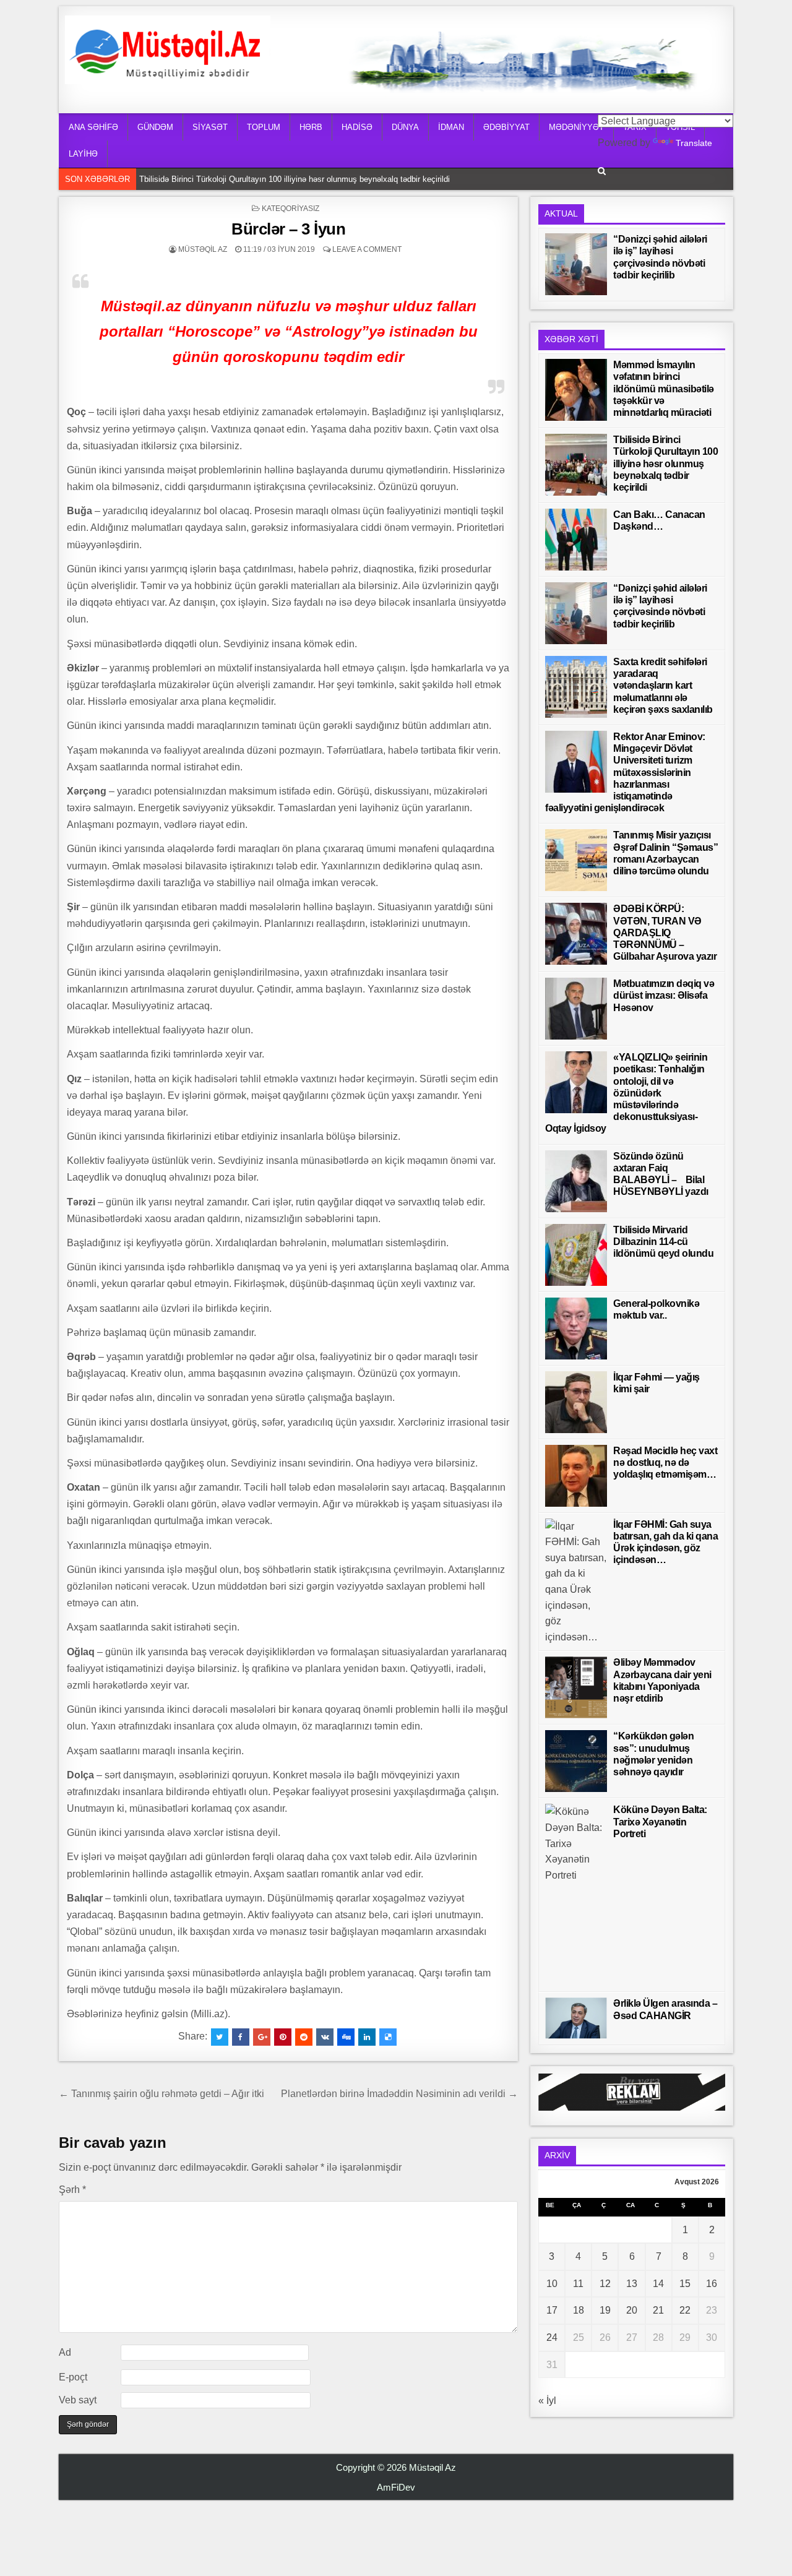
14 (658, 2284)
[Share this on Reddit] (304, 2037)
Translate (694, 143)
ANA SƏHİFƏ (93, 127)
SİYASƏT (210, 127)
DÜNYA (405, 127)
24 (552, 2337)
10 (552, 2284)
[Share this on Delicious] (388, 2037)
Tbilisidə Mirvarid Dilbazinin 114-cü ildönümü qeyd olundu (663, 1242)
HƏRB (311, 127)
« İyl (547, 2401)
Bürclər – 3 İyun (288, 229)
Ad (65, 2352)
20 (632, 2310)
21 (658, 2310)
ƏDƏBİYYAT (506, 127)
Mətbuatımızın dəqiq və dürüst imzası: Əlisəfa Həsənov (664, 995)
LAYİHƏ (83, 154)
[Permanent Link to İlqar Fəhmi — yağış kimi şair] (576, 1402)
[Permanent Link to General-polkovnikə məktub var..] (576, 1329)
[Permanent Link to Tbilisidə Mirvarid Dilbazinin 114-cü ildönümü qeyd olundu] (576, 1255)
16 (712, 2284)
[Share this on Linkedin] (367, 2037)
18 (579, 2310)
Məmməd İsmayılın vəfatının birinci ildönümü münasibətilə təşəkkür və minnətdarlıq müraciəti (664, 389)
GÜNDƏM (155, 127)
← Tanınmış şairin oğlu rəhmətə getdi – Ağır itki (161, 2094)
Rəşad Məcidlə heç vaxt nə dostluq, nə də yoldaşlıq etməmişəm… (665, 1462)
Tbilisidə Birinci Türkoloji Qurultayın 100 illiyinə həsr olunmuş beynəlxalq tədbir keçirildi (298, 178)
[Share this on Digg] (346, 2037)
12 (605, 2284)
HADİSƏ (357, 127)
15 (685, 2284)
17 (552, 2310)
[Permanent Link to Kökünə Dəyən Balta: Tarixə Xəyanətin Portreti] (576, 1895)
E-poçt (73, 2377)
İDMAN (451, 127)
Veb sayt (78, 2400)
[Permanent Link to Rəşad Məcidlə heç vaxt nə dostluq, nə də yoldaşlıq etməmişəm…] (576, 1476)
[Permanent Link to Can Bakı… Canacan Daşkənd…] (576, 540)
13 (632, 2284)
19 (605, 2310)
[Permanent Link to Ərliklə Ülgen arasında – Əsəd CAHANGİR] (576, 2018)
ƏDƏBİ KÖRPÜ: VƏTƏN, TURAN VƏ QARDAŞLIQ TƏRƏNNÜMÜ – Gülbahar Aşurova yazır (665, 933)
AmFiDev (396, 2487)
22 (685, 2310)
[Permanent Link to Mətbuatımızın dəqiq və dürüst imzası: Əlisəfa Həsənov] (576, 1009)
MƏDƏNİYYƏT (576, 127)
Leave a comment (367, 249)
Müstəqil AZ (203, 249)
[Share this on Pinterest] (283, 2037)
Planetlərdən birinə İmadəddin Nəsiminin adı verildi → (399, 2094)
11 (578, 2284)
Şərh (72, 2190)
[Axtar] (602, 171)
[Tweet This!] (220, 2037)
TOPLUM (264, 127)
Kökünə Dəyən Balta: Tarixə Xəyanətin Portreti (660, 1821)
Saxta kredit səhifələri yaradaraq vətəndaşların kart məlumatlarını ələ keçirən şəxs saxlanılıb (663, 686)
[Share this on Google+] (262, 2037)
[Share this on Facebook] (241, 2037)
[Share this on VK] (325, 2037)
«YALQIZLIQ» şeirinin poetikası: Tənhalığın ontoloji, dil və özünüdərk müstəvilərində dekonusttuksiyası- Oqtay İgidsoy (626, 1093)
